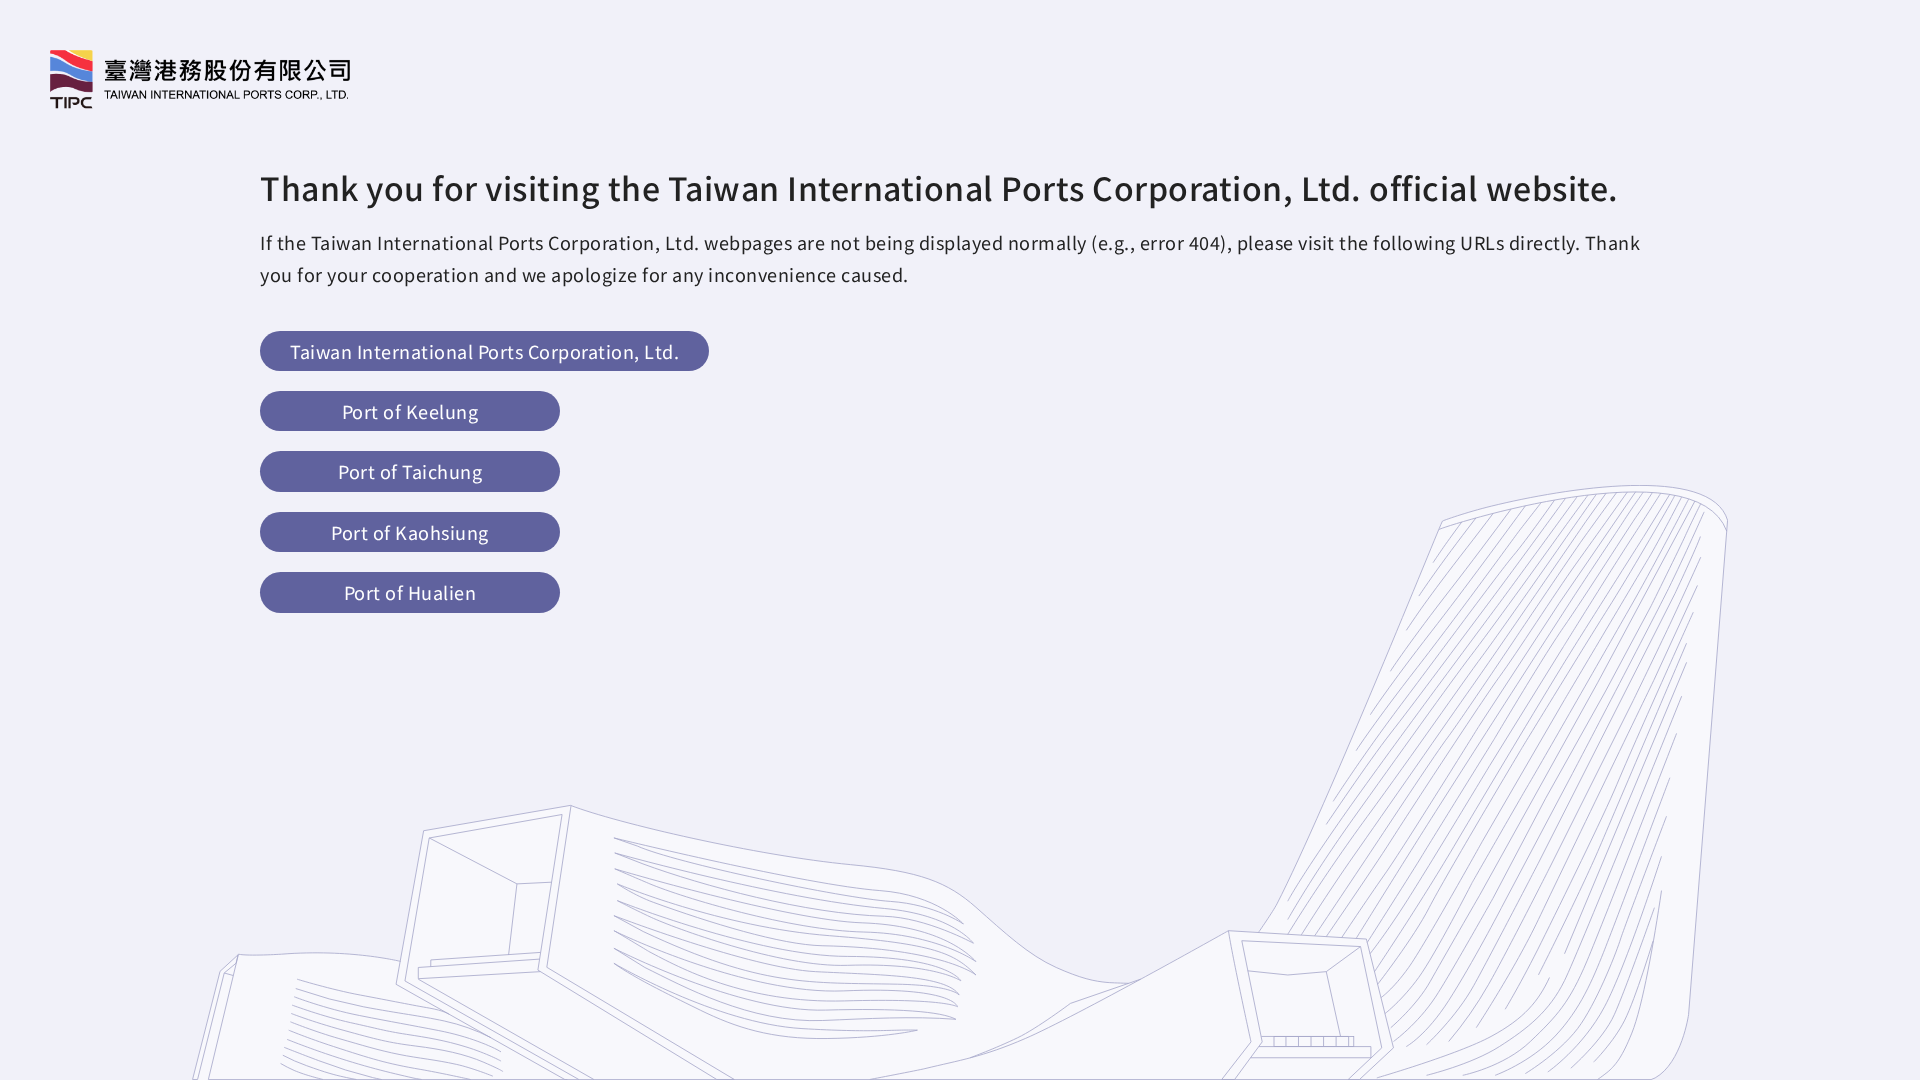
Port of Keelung (410, 411)
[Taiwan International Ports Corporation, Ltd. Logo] (200, 79)
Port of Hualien (410, 592)
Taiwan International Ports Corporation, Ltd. (484, 351)
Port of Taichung (410, 471)
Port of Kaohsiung (410, 532)
